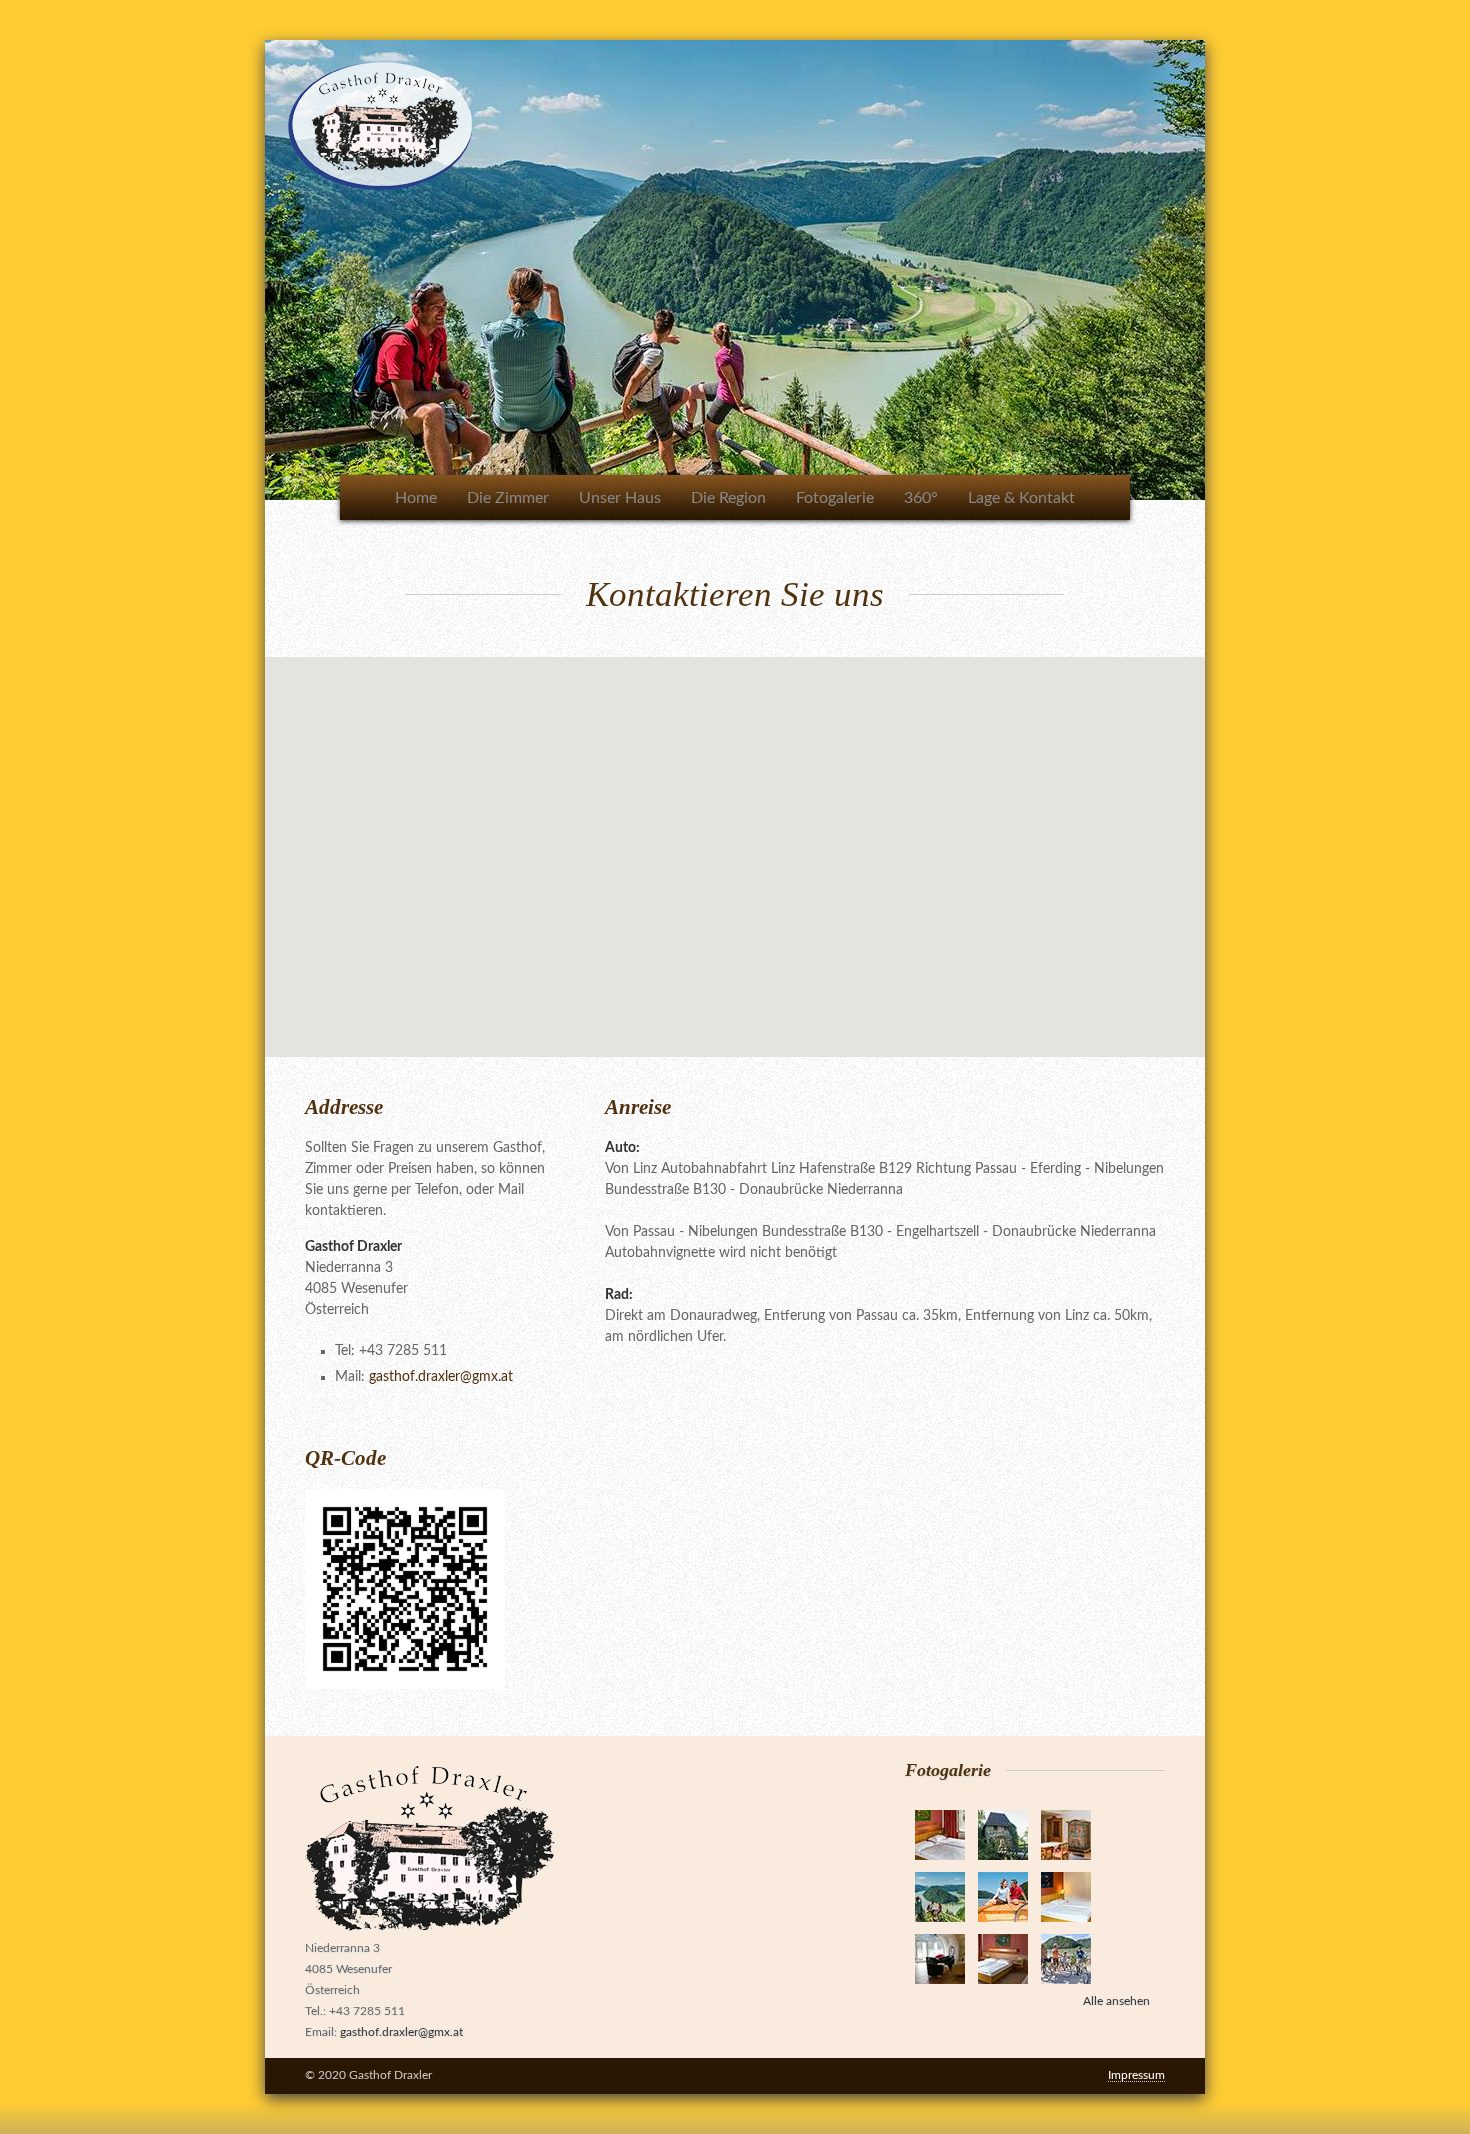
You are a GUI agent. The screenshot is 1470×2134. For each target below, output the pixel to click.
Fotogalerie (835, 498)
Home (416, 498)
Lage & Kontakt (1021, 498)
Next (1226, 265)
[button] (735, 845)
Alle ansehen (1116, 2001)
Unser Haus (620, 498)
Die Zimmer (508, 498)
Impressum (1136, 2075)
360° (921, 498)
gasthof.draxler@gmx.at (441, 1377)
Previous (244, 265)
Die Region (728, 498)
